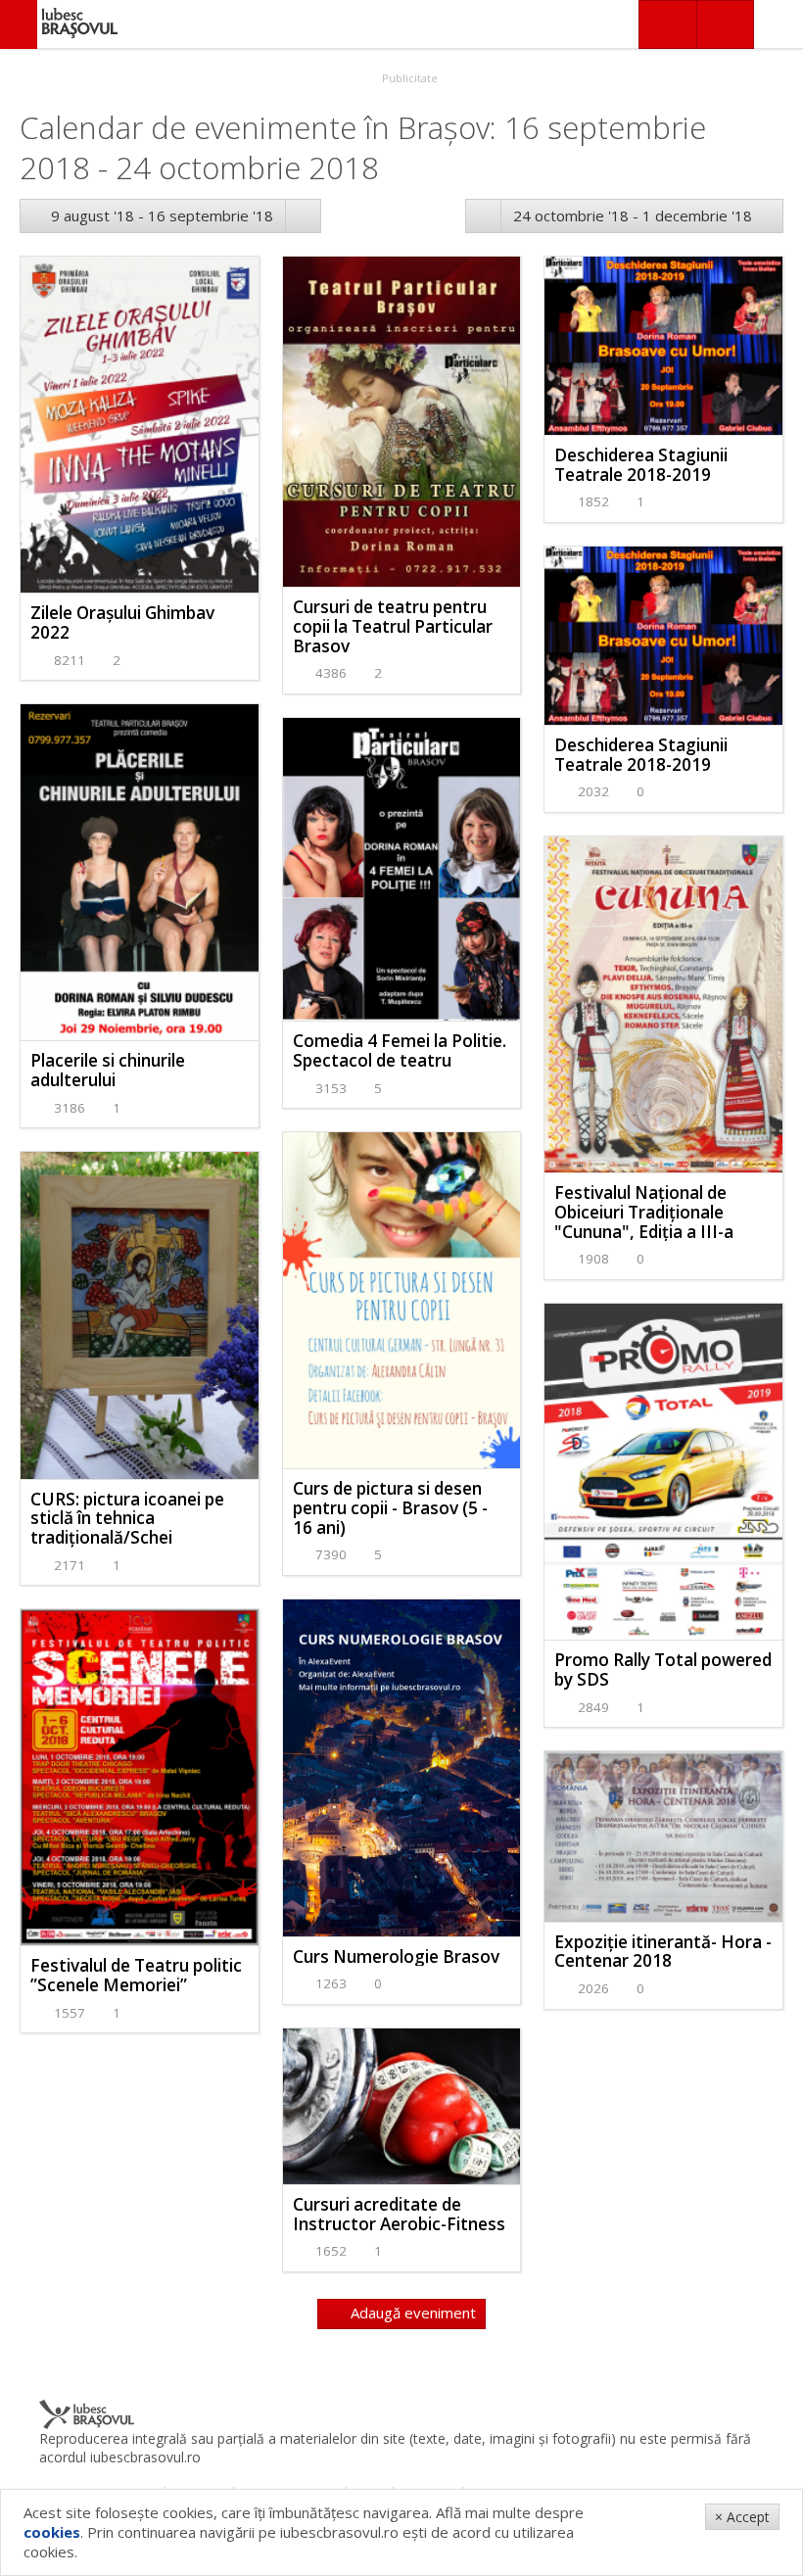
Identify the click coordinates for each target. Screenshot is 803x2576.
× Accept (742, 2517)
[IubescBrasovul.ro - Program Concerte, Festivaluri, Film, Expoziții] (19, 24)
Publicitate (408, 78)
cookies (52, 2532)
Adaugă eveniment (411, 2313)
